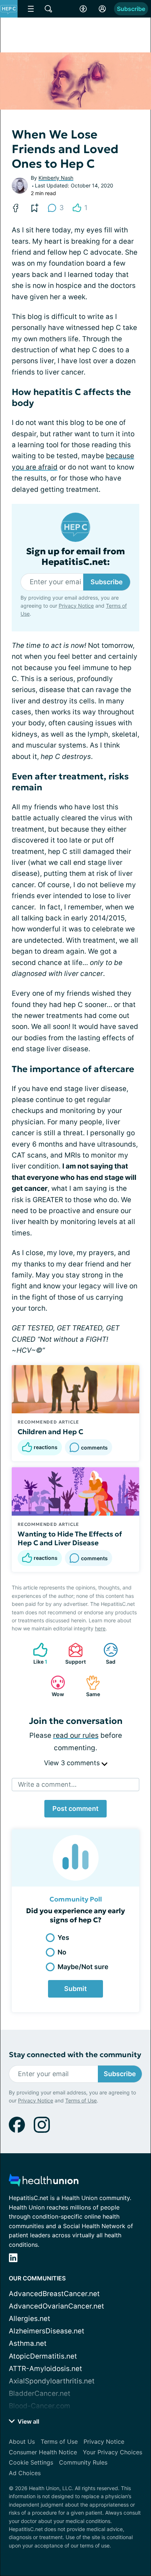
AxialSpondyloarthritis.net (52, 2381)
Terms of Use (81, 2100)
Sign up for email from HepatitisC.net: (75, 557)
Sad (106, 1654)
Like (36, 1654)
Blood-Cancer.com (40, 2406)
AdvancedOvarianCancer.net (56, 2306)
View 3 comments (73, 1763)
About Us (22, 2442)
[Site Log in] (102, 9)
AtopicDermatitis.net (43, 2356)
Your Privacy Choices (113, 2452)
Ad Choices (25, 2473)
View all (28, 2421)
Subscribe (131, 9)
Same (89, 1686)
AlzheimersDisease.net (47, 2331)
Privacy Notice (76, 606)
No (62, 1952)
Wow (54, 1686)
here (100, 1628)
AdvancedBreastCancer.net (54, 2294)
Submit (75, 1989)
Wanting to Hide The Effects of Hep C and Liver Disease (70, 1538)
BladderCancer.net (40, 2393)
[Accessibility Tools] (83, 9)
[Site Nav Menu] (31, 9)
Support (73, 1654)
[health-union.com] (44, 2182)
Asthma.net (28, 2343)
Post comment (75, 1808)
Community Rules (83, 2462)
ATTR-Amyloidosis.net (45, 2369)
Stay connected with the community (75, 2055)
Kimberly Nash (56, 178)
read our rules (76, 1735)
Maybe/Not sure (83, 1967)
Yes (63, 1937)
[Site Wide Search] (48, 9)
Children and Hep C (50, 1432)
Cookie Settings (31, 2462)
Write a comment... (47, 1784)
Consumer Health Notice (43, 2452)
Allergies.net (30, 2319)
